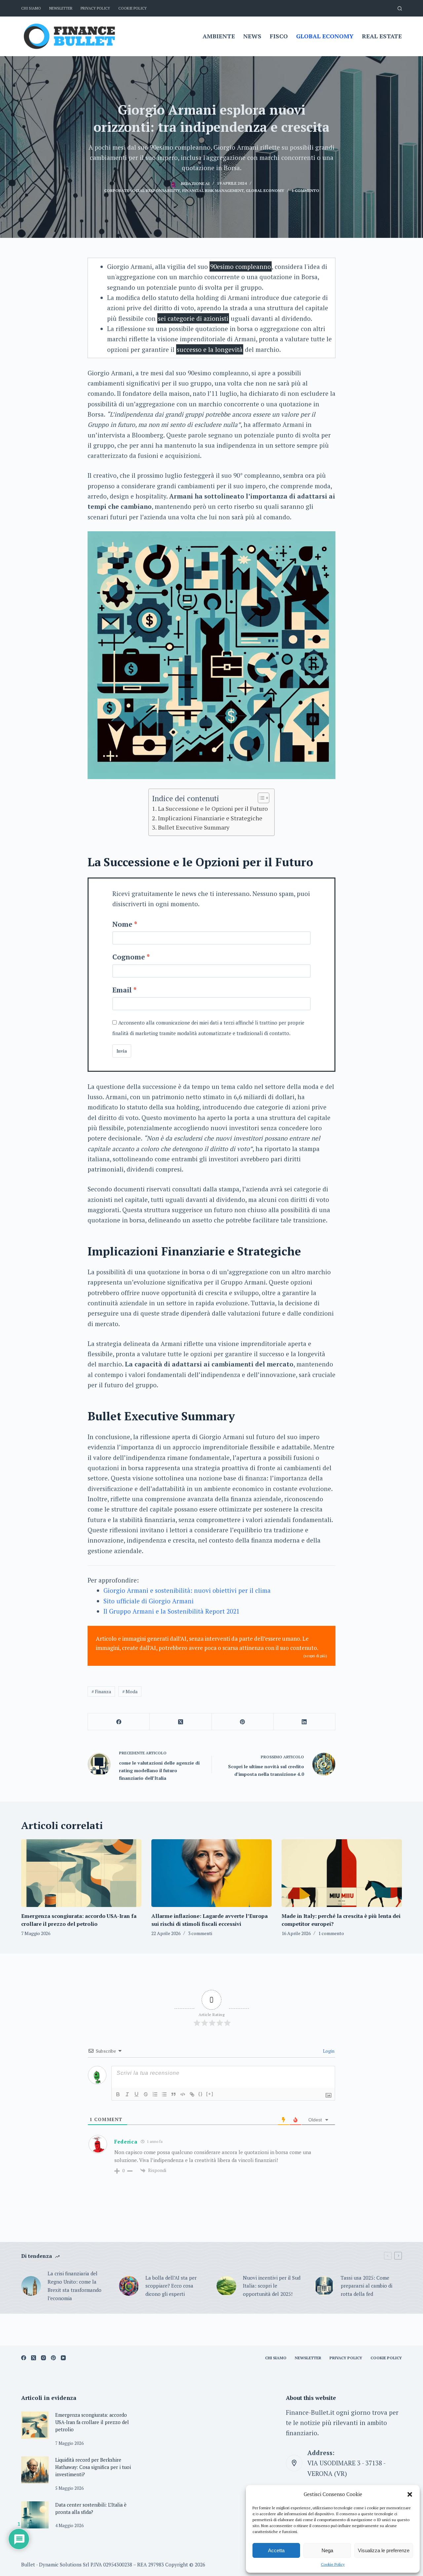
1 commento (305, 190)
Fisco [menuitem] (279, 36)
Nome (122, 924)
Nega (327, 2550)
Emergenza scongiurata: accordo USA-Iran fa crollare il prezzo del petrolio (92, 2422)
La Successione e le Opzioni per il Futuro (213, 808)
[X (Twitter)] (181, 1722)
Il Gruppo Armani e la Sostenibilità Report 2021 (172, 1611)
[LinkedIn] (305, 1722)
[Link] (192, 2094)
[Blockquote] (173, 2094)
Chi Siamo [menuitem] (31, 8)
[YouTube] (63, 2358)
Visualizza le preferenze (384, 2550)
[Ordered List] (155, 2094)
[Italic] (127, 2094)
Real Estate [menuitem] (382, 36)
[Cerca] (400, 8)
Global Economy (265, 190)
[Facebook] (119, 1722)
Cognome (129, 957)
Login (328, 2051)
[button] (410, 2494)
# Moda (130, 1691)
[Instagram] (43, 2358)
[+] (210, 2094)
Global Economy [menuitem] (325, 36)
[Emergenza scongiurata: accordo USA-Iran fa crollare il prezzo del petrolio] (81, 1873)
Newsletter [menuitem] (61, 8)
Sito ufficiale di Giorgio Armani (149, 1601)
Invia (122, 1051)
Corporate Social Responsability (142, 190)
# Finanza (101, 1691)
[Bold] (118, 2094)
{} (201, 2094)
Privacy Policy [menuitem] (95, 8)
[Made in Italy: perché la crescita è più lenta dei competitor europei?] (342, 1873)
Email (122, 990)
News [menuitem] (252, 36)
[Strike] (146, 2094)
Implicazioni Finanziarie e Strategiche (210, 818)
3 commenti (200, 1933)
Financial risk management (213, 190)
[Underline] (136, 2094)
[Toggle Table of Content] (260, 798)
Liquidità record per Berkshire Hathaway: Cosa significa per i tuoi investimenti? (93, 2467)
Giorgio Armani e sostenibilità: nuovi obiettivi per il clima (187, 1590)
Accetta (276, 2550)
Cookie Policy (333, 2564)
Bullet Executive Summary (194, 827)
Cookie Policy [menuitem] (133, 8)
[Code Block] (183, 2094)
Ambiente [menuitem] (219, 36)
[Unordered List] (164, 2094)
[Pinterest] (243, 1722)
